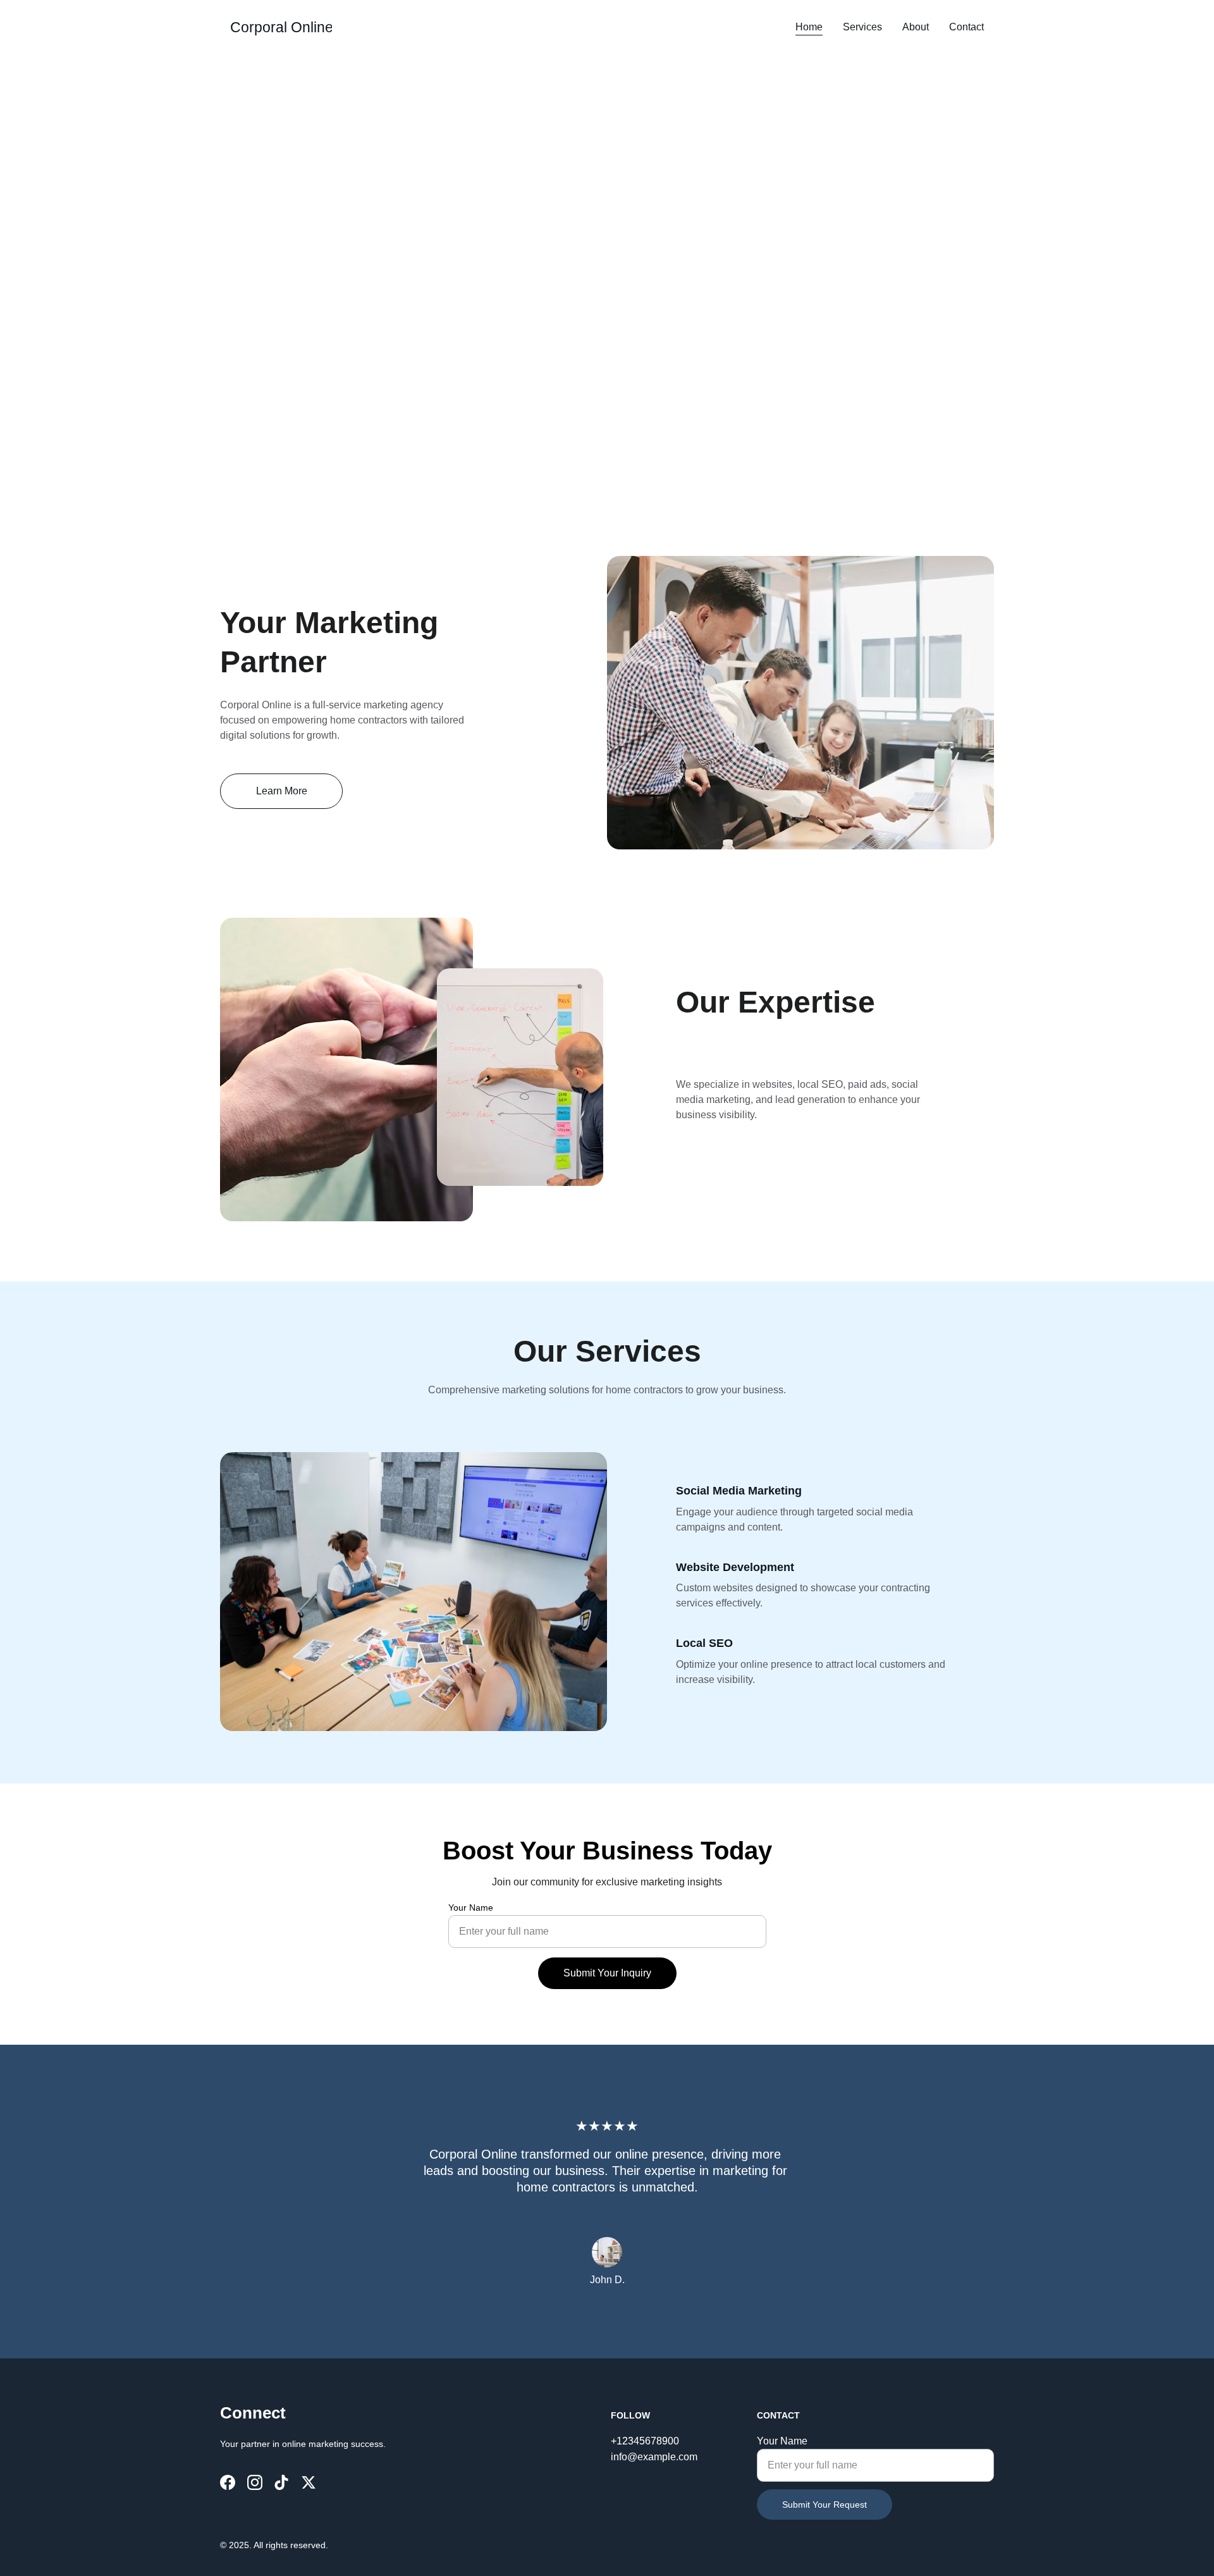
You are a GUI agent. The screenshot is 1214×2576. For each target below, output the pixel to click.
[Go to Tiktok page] (281, 2482)
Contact (966, 27)
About (916, 27)
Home (809, 27)
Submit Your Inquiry (607, 1973)
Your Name (471, 1907)
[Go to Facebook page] (228, 2482)
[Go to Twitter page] (309, 2482)
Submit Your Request (825, 2505)
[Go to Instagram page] (255, 2482)
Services (862, 27)
